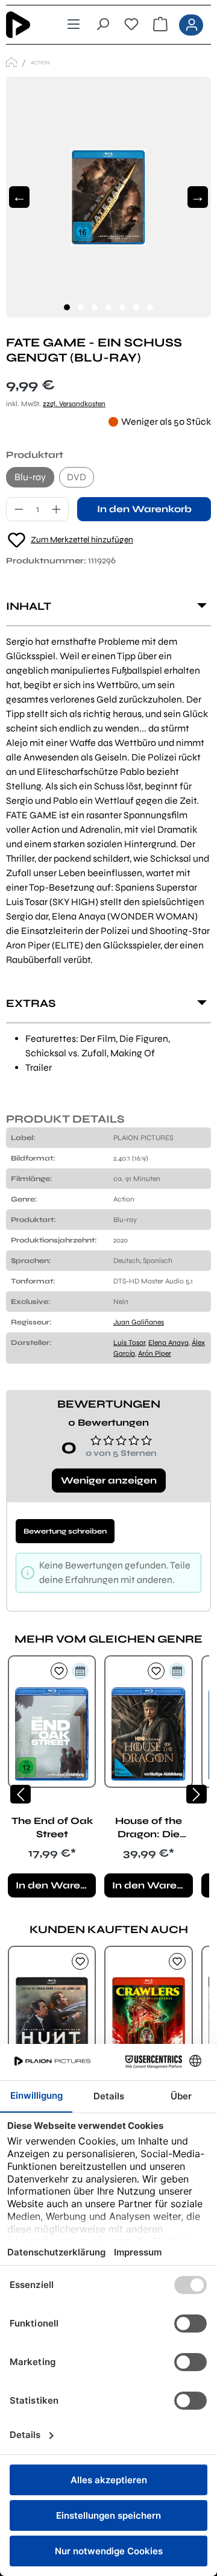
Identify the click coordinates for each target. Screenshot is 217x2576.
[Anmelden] (191, 25)
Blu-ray (30, 477)
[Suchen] (102, 25)
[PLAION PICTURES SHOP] (11, 62)
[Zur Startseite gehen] (27, 25)
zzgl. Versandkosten (74, 404)
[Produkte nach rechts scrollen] (197, 1794)
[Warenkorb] (160, 25)
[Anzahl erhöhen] (57, 509)
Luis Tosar (129, 1343)
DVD (77, 477)
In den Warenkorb (144, 509)
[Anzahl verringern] (19, 509)
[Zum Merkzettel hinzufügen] (59, 1671)
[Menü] (74, 25)
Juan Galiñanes (139, 1322)
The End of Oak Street (52, 1827)
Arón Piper (155, 1353)
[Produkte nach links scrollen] (20, 1794)
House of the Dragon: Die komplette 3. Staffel (149, 1828)
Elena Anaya (168, 1343)
